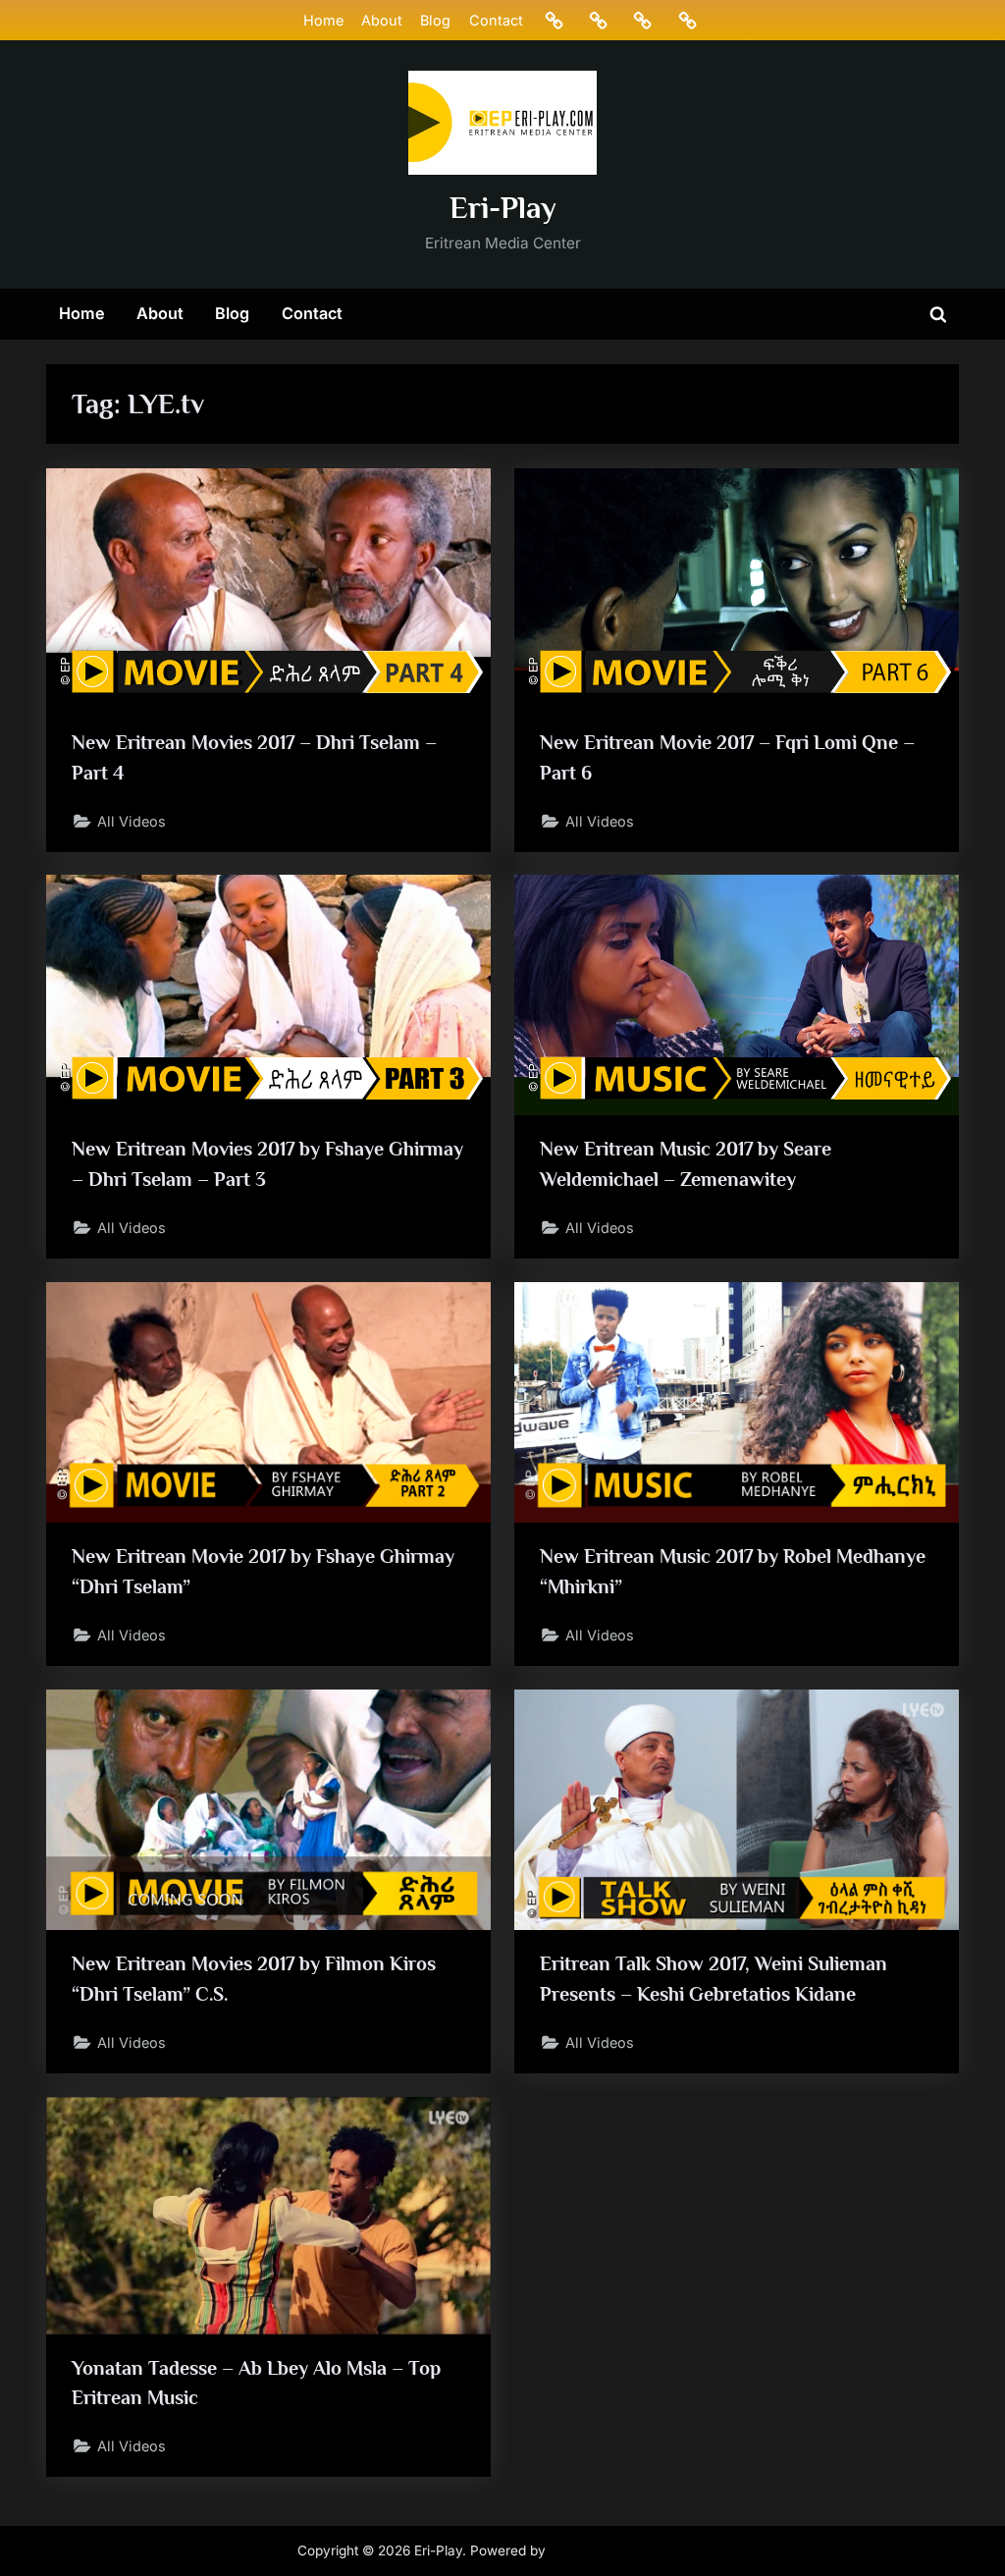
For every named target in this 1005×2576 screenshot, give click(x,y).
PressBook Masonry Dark (629, 2550)
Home (323, 20)
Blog (435, 20)
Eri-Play (503, 208)
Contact (496, 20)
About (382, 20)
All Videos (132, 821)
